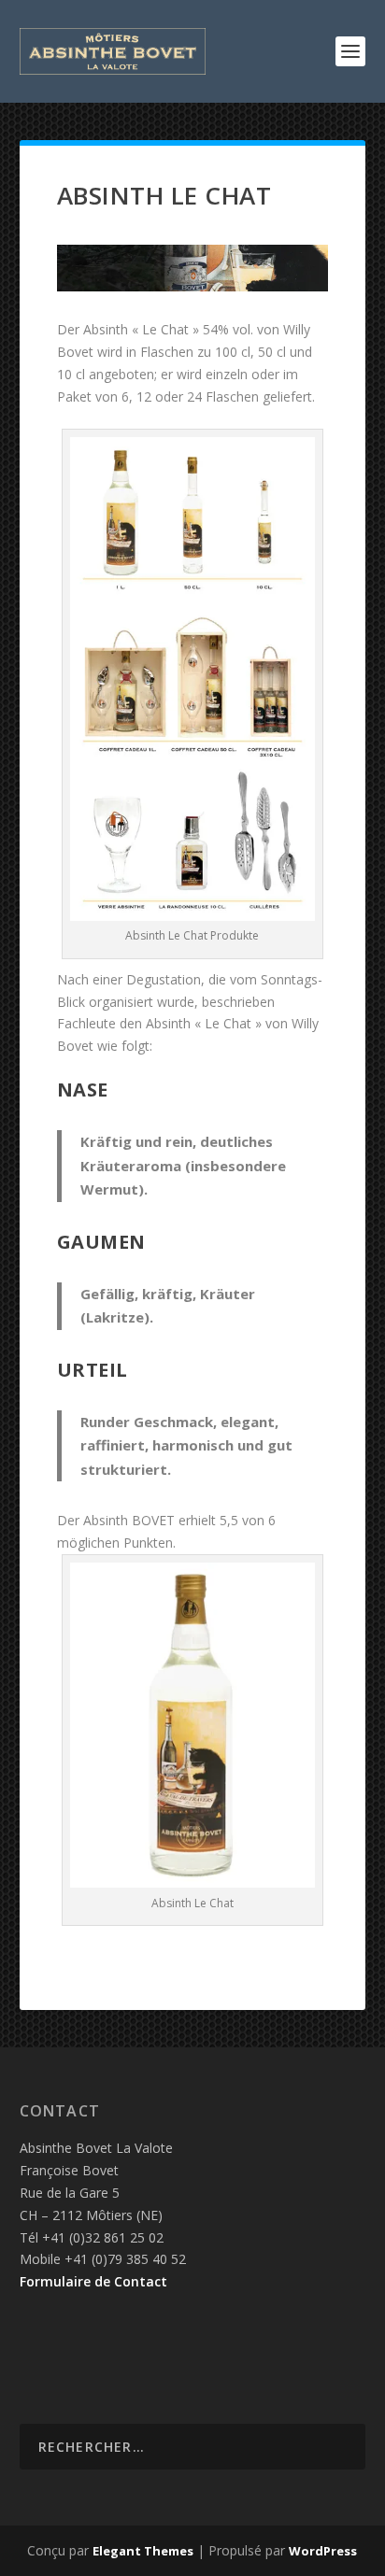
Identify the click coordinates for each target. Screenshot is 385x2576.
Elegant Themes (143, 2551)
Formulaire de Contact (93, 2281)
